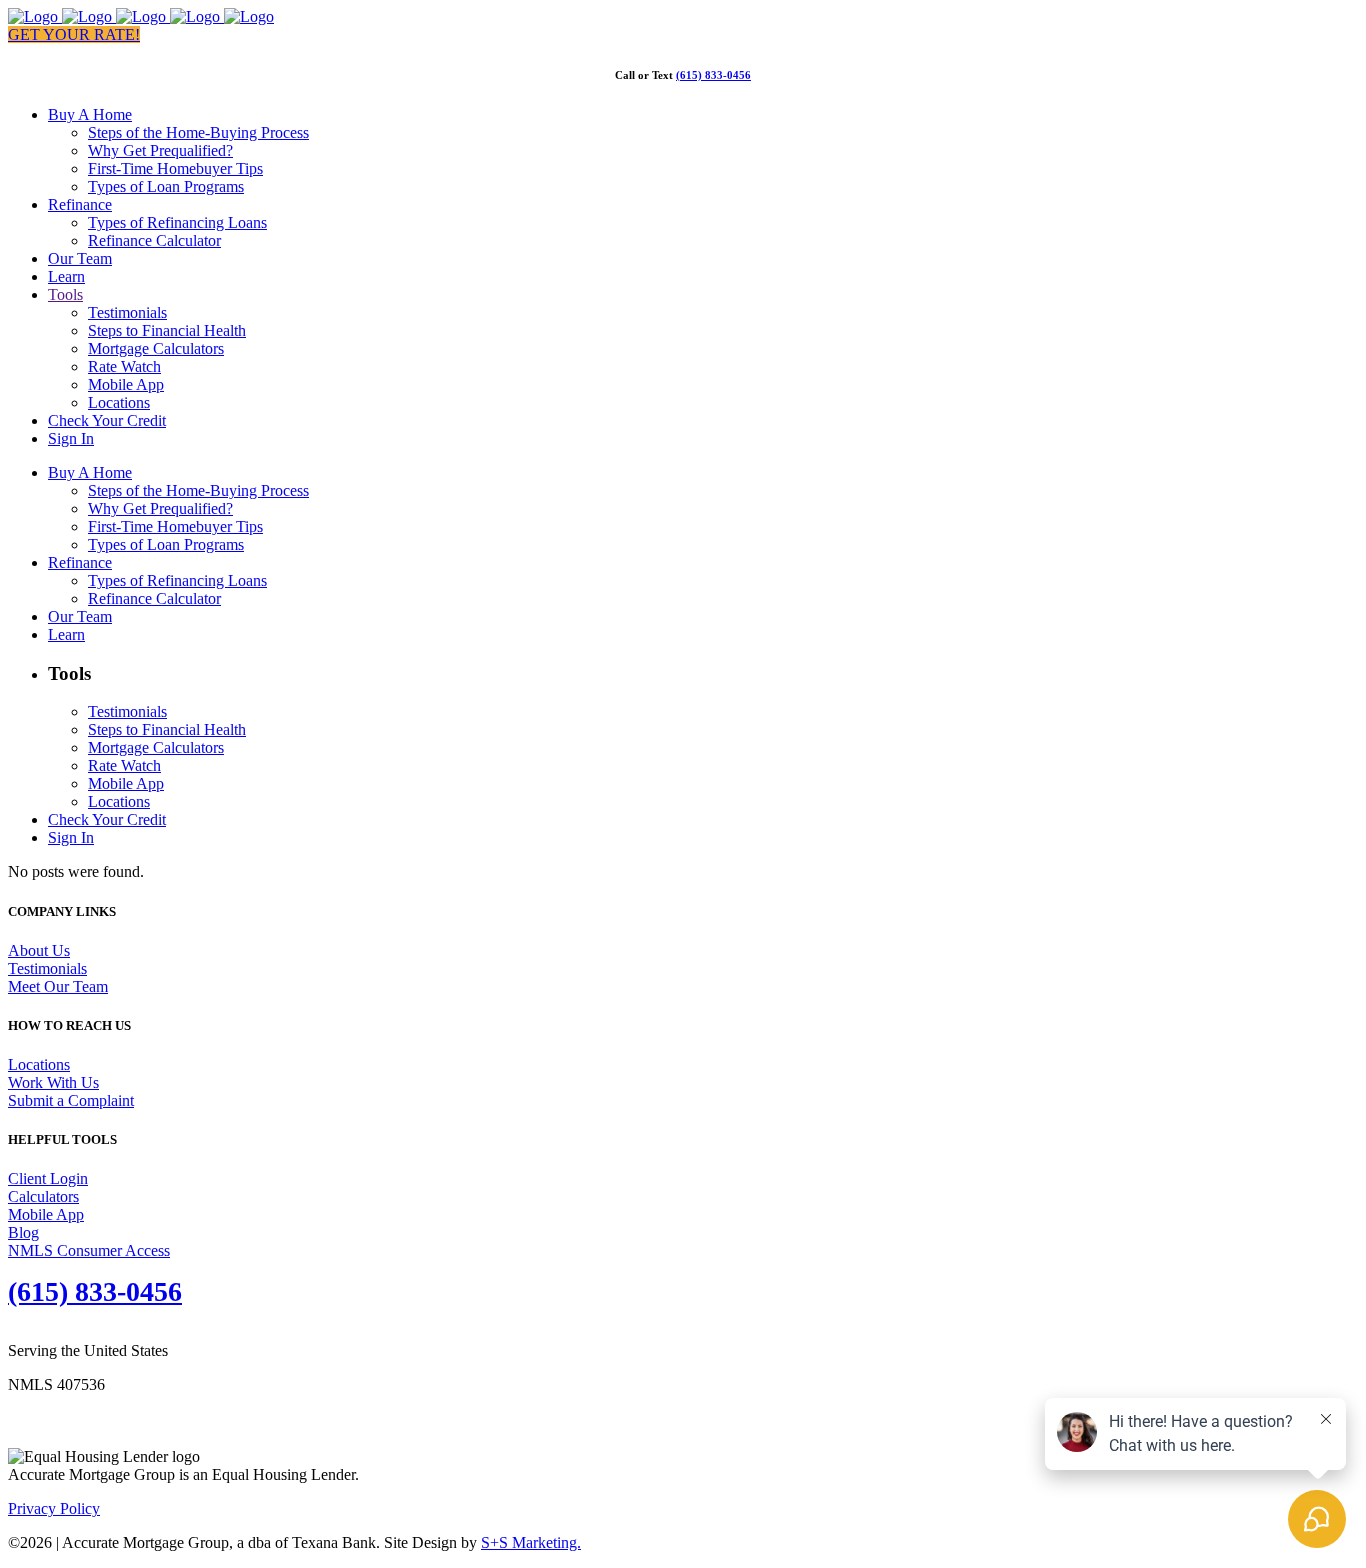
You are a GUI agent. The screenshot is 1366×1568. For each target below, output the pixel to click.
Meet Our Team (58, 986)
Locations (39, 1064)
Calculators (43, 1196)
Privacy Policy (54, 1508)
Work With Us (53, 1082)
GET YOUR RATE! (74, 34)
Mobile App (46, 1214)
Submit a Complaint (71, 1100)
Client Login (48, 1178)
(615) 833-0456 (713, 75)
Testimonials (47, 968)
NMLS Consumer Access (89, 1250)
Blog (23, 1232)
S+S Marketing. (531, 1542)
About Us (39, 950)
